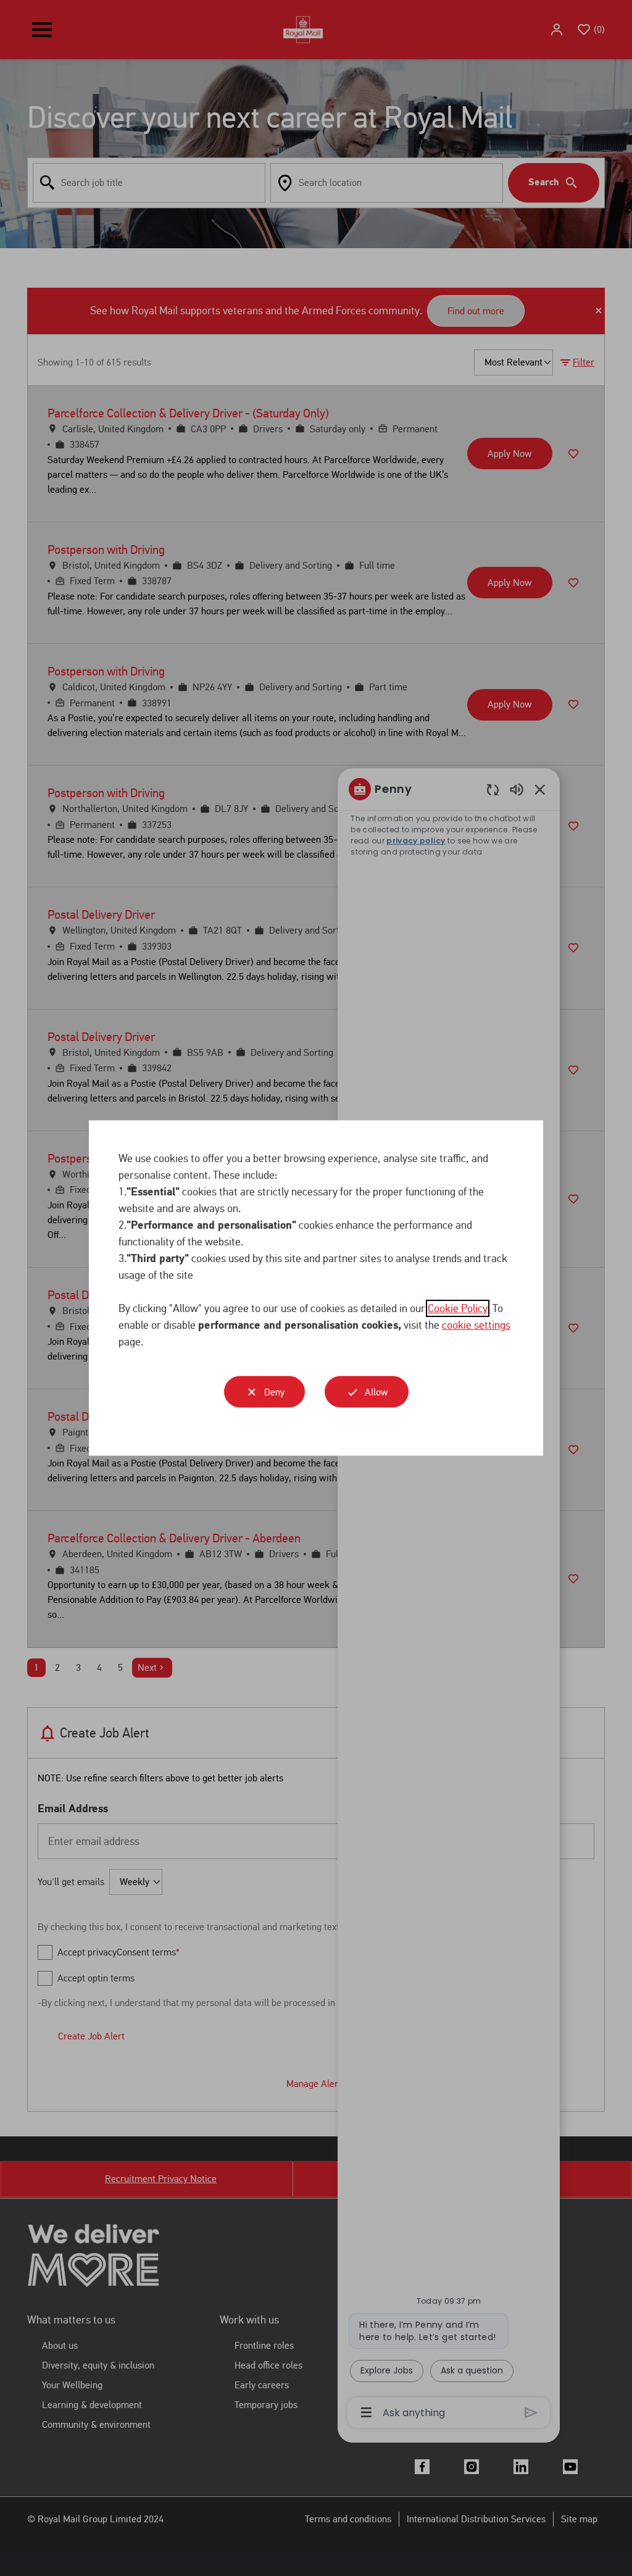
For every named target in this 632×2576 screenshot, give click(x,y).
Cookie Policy (458, 1308)
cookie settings (476, 1325)
